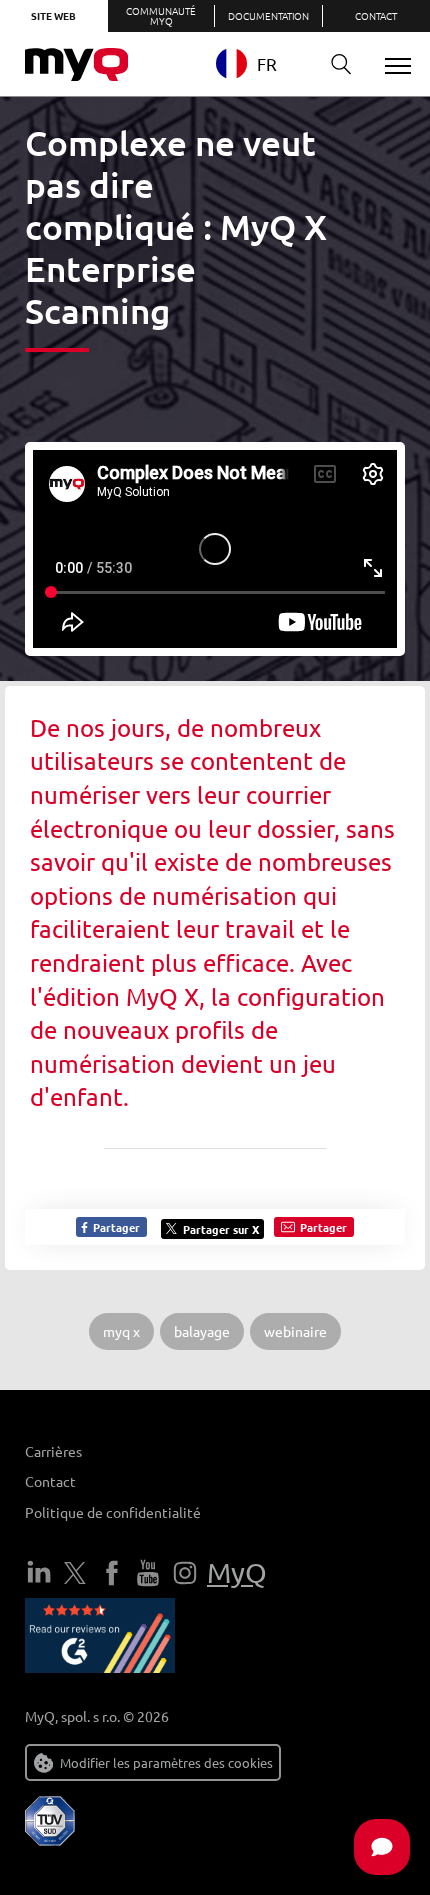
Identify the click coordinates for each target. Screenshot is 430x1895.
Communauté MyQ (161, 15)
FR (267, 63)
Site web (53, 15)
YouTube (148, 1573)
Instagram (185, 1573)
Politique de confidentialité (113, 1512)
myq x (121, 1331)
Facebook (112, 1573)
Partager (115, 1227)
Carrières (53, 1451)
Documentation (268, 15)
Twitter (75, 1573)
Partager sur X (221, 1229)
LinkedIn (39, 1573)
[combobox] (261, 63)
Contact (50, 1481)
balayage (202, 1331)
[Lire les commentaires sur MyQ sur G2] (100, 1639)
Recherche (341, 65)
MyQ (237, 1572)
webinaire (295, 1331)
